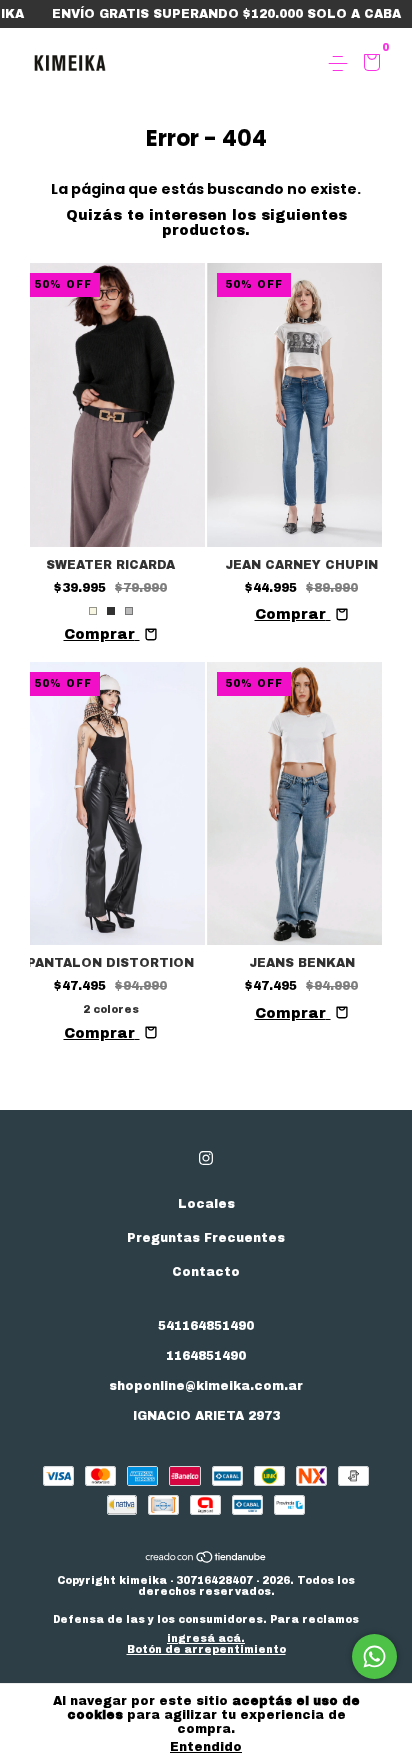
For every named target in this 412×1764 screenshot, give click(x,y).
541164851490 (206, 1326)
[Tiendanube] (206, 1559)
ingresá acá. (206, 1638)
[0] (368, 65)
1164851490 (206, 1356)
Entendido (206, 1747)
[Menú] (341, 64)
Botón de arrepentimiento (206, 1649)
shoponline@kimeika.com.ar (206, 1386)
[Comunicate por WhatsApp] (374, 1656)
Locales (206, 1204)
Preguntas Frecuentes (206, 1238)
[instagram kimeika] (206, 1158)
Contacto (206, 1272)
